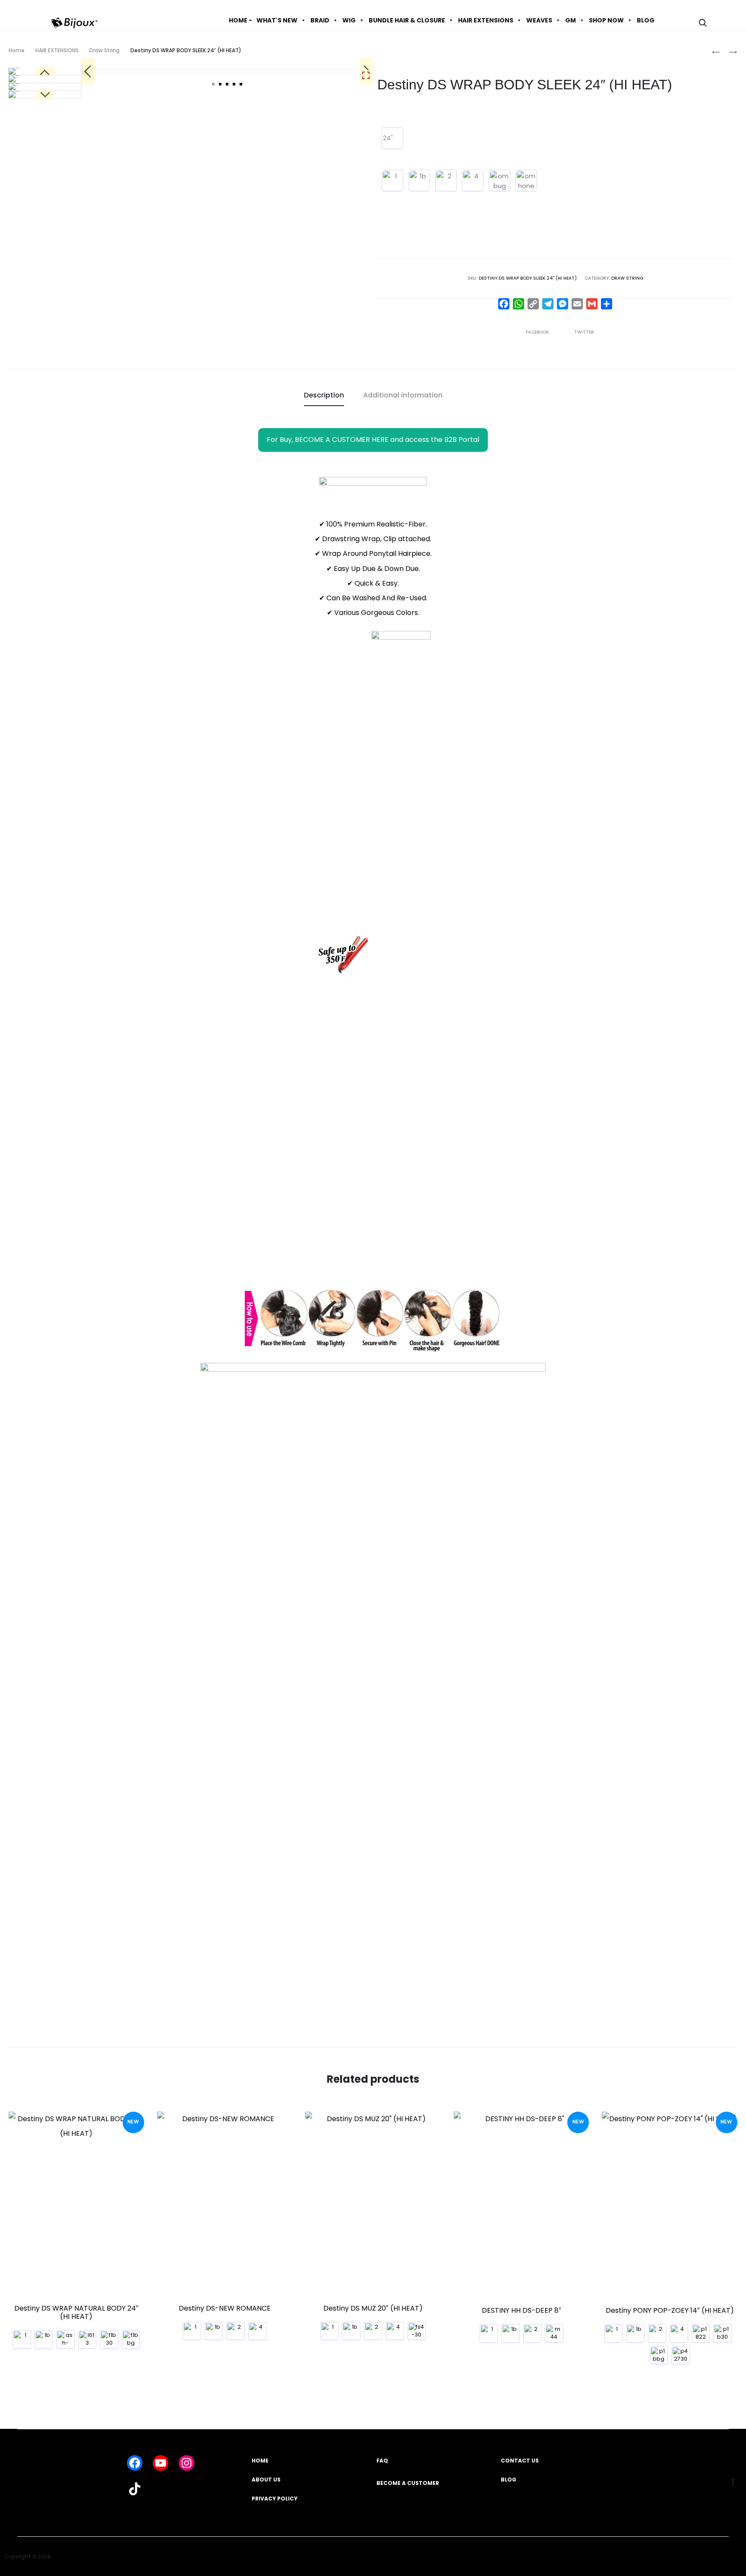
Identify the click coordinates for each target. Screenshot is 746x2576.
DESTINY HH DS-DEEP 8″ (522, 2310)
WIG (349, 20)
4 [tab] (234, 84)
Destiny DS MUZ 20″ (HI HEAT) (373, 2308)
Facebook (538, 332)
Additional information (403, 395)
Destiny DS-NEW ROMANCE (225, 2308)
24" (388, 138)
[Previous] (88, 71)
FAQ (382, 2461)
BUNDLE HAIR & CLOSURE (407, 20)
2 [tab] (220, 84)
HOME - (240, 20)
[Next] (45, 95)
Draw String (104, 50)
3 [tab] (227, 84)
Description (324, 395)
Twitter (584, 332)
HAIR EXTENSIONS (486, 20)
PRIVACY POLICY (275, 2499)
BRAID (320, 20)
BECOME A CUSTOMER (408, 2483)
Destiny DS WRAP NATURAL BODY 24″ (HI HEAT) (76, 2312)
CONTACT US (520, 2461)
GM (571, 20)
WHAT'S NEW (277, 20)
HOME (260, 2461)
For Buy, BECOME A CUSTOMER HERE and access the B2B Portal (373, 440)
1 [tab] (213, 84)
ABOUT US (266, 2480)
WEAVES (539, 20)
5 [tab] (241, 84)
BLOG (646, 20)
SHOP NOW (606, 20)
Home (17, 50)
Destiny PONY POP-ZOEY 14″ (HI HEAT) (670, 2310)
